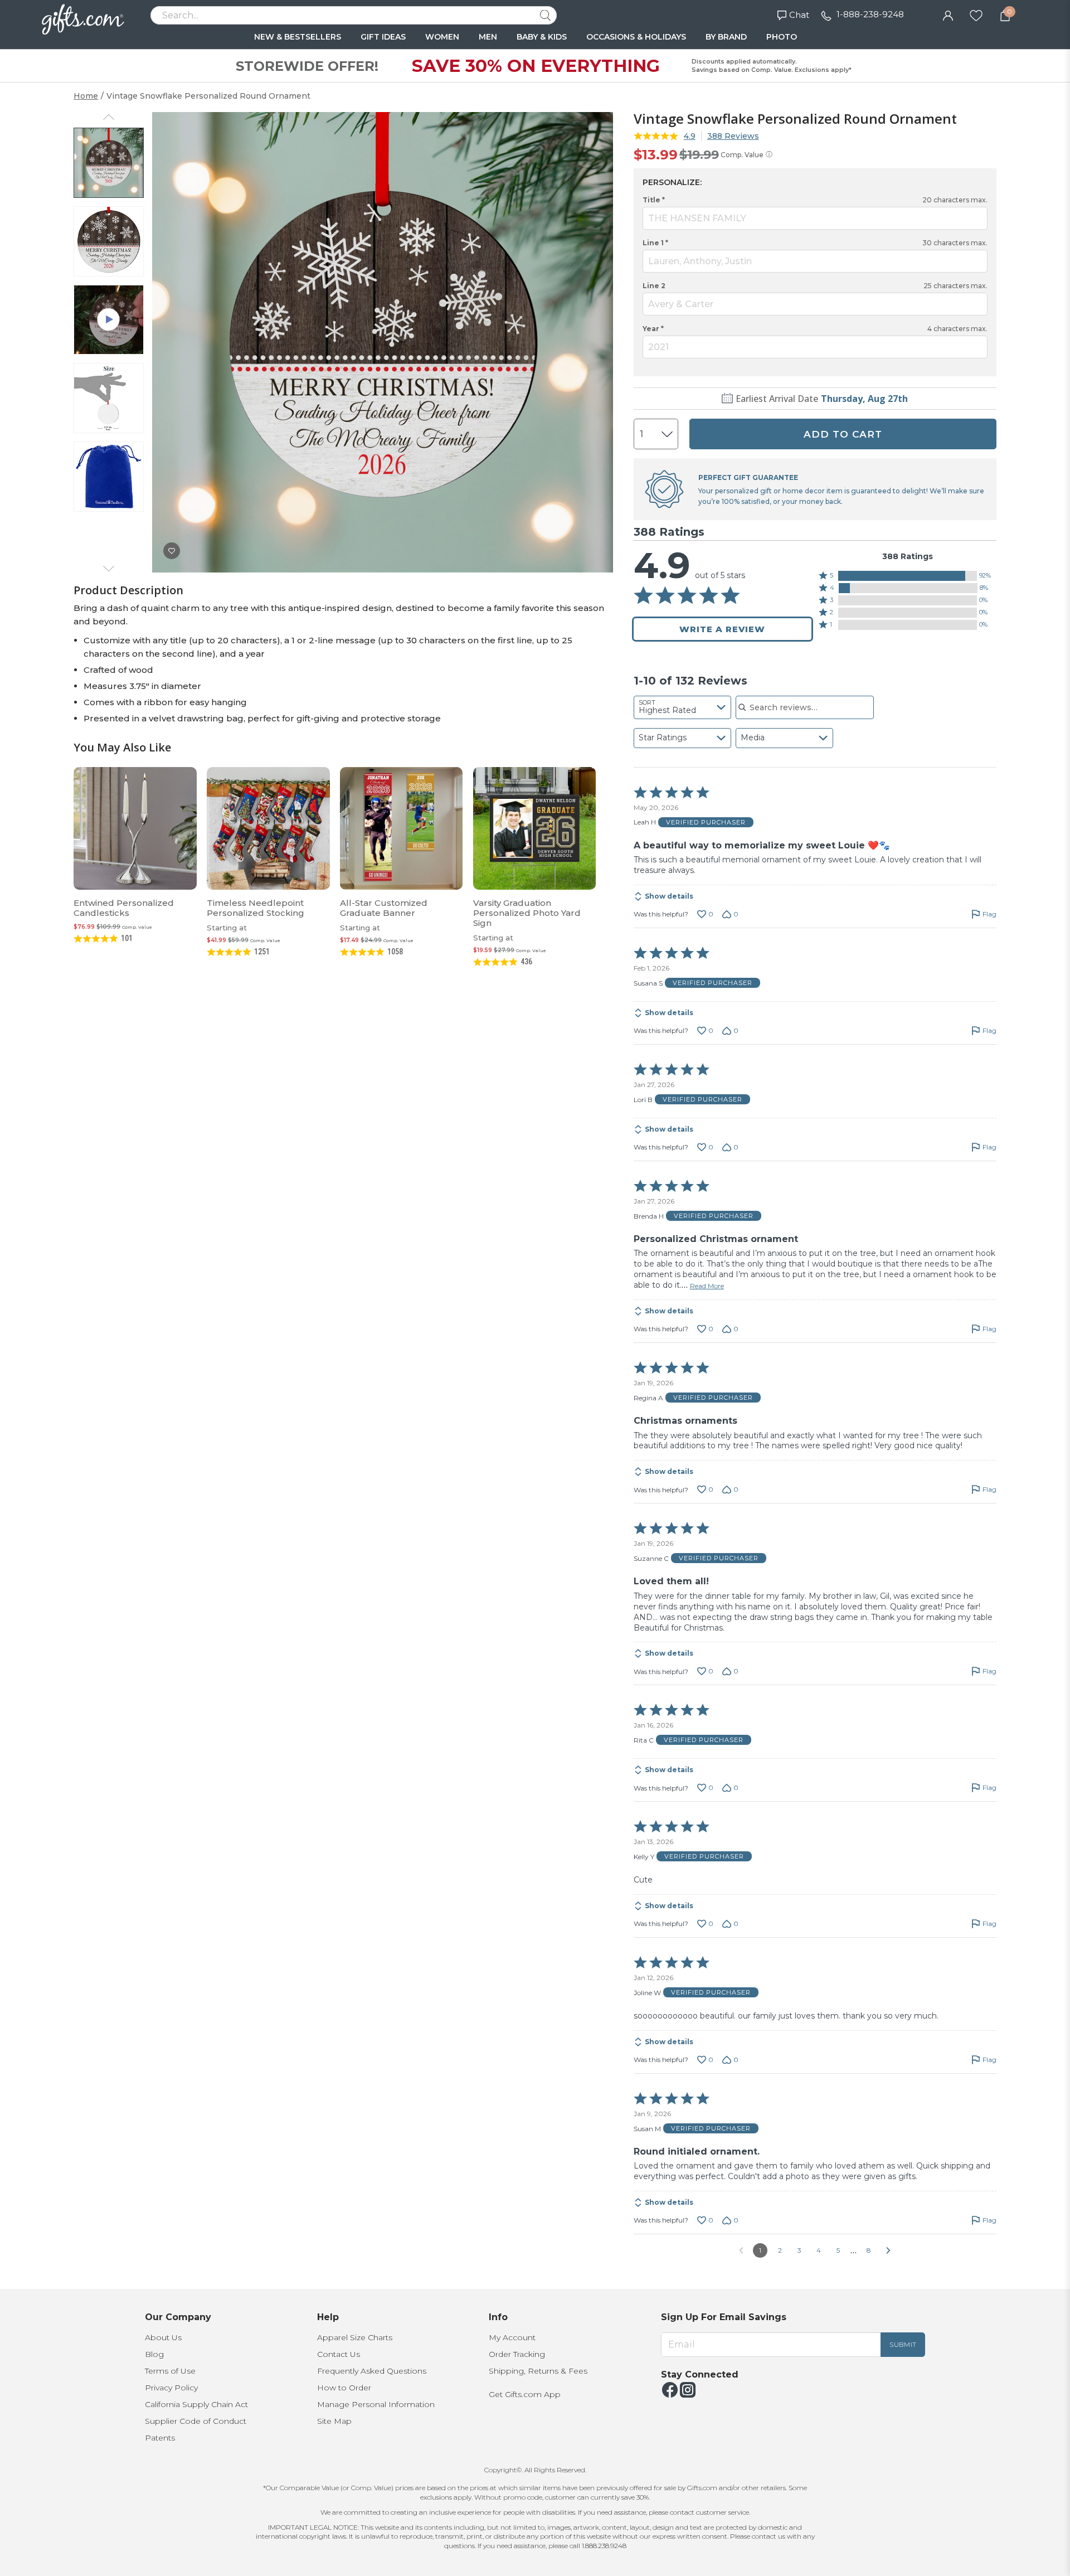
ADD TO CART (843, 434)
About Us (163, 2337)
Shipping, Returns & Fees (538, 2371)
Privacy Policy (171, 2388)
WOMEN (442, 37)
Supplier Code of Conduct (196, 2421)
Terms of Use (170, 2371)
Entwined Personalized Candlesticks (124, 908)
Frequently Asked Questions (372, 2371)
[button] (908, 576)
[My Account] (948, 14)
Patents (160, 2438)
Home (86, 96)
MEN (488, 37)
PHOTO (782, 37)
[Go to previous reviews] (741, 2250)
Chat (799, 15)
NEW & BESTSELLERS (298, 37)
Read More (707, 1286)
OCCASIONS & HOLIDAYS (636, 37)
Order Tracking (517, 2354)
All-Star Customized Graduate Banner (384, 908)
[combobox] (682, 707)
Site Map (334, 2421)
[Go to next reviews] (888, 2250)
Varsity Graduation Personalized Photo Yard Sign (527, 913)
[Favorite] (976, 14)
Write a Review (722, 629)
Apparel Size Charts (355, 2337)
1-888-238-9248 (870, 14)
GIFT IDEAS (383, 37)
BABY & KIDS (542, 37)
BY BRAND (726, 37)
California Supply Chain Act (196, 2404)
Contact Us (339, 2354)
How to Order (344, 2388)
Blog (154, 2354)
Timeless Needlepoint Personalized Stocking (256, 908)
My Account (512, 2337)
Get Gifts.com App (525, 2394)
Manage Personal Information (376, 2404)
